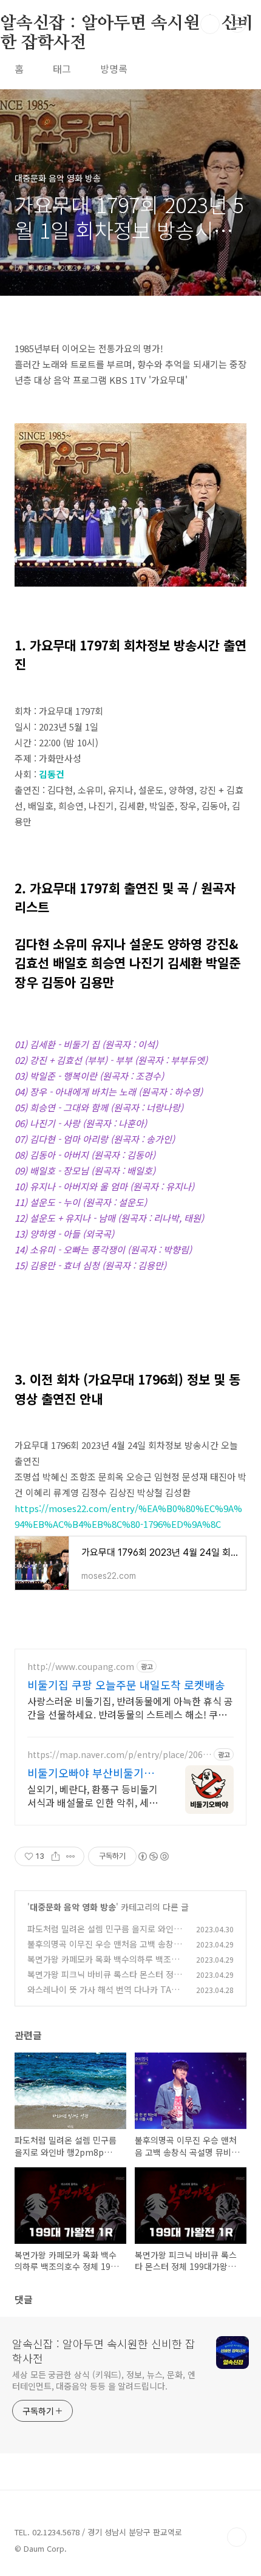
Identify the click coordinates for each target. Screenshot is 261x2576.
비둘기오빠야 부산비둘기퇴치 (91, 1773)
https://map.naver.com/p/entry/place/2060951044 (117, 1755)
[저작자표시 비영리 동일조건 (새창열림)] (153, 1856)
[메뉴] (237, 24)
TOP (237, 2537)
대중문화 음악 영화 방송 (73, 1907)
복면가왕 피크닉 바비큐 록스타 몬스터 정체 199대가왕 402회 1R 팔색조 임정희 (104, 1981)
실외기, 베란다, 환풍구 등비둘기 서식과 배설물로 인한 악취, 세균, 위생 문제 (94, 1795)
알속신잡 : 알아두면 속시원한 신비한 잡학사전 (104, 2351)
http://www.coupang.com (81, 1667)
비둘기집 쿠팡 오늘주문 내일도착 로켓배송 (126, 1685)
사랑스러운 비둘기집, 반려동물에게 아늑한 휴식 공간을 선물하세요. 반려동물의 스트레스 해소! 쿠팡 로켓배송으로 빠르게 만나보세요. (130, 1707)
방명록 (114, 69)
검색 (210, 24)
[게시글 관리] (71, 1856)
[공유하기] (56, 1856)
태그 (62, 69)
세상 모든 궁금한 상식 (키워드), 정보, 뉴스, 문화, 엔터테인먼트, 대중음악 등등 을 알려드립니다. (104, 2380)
